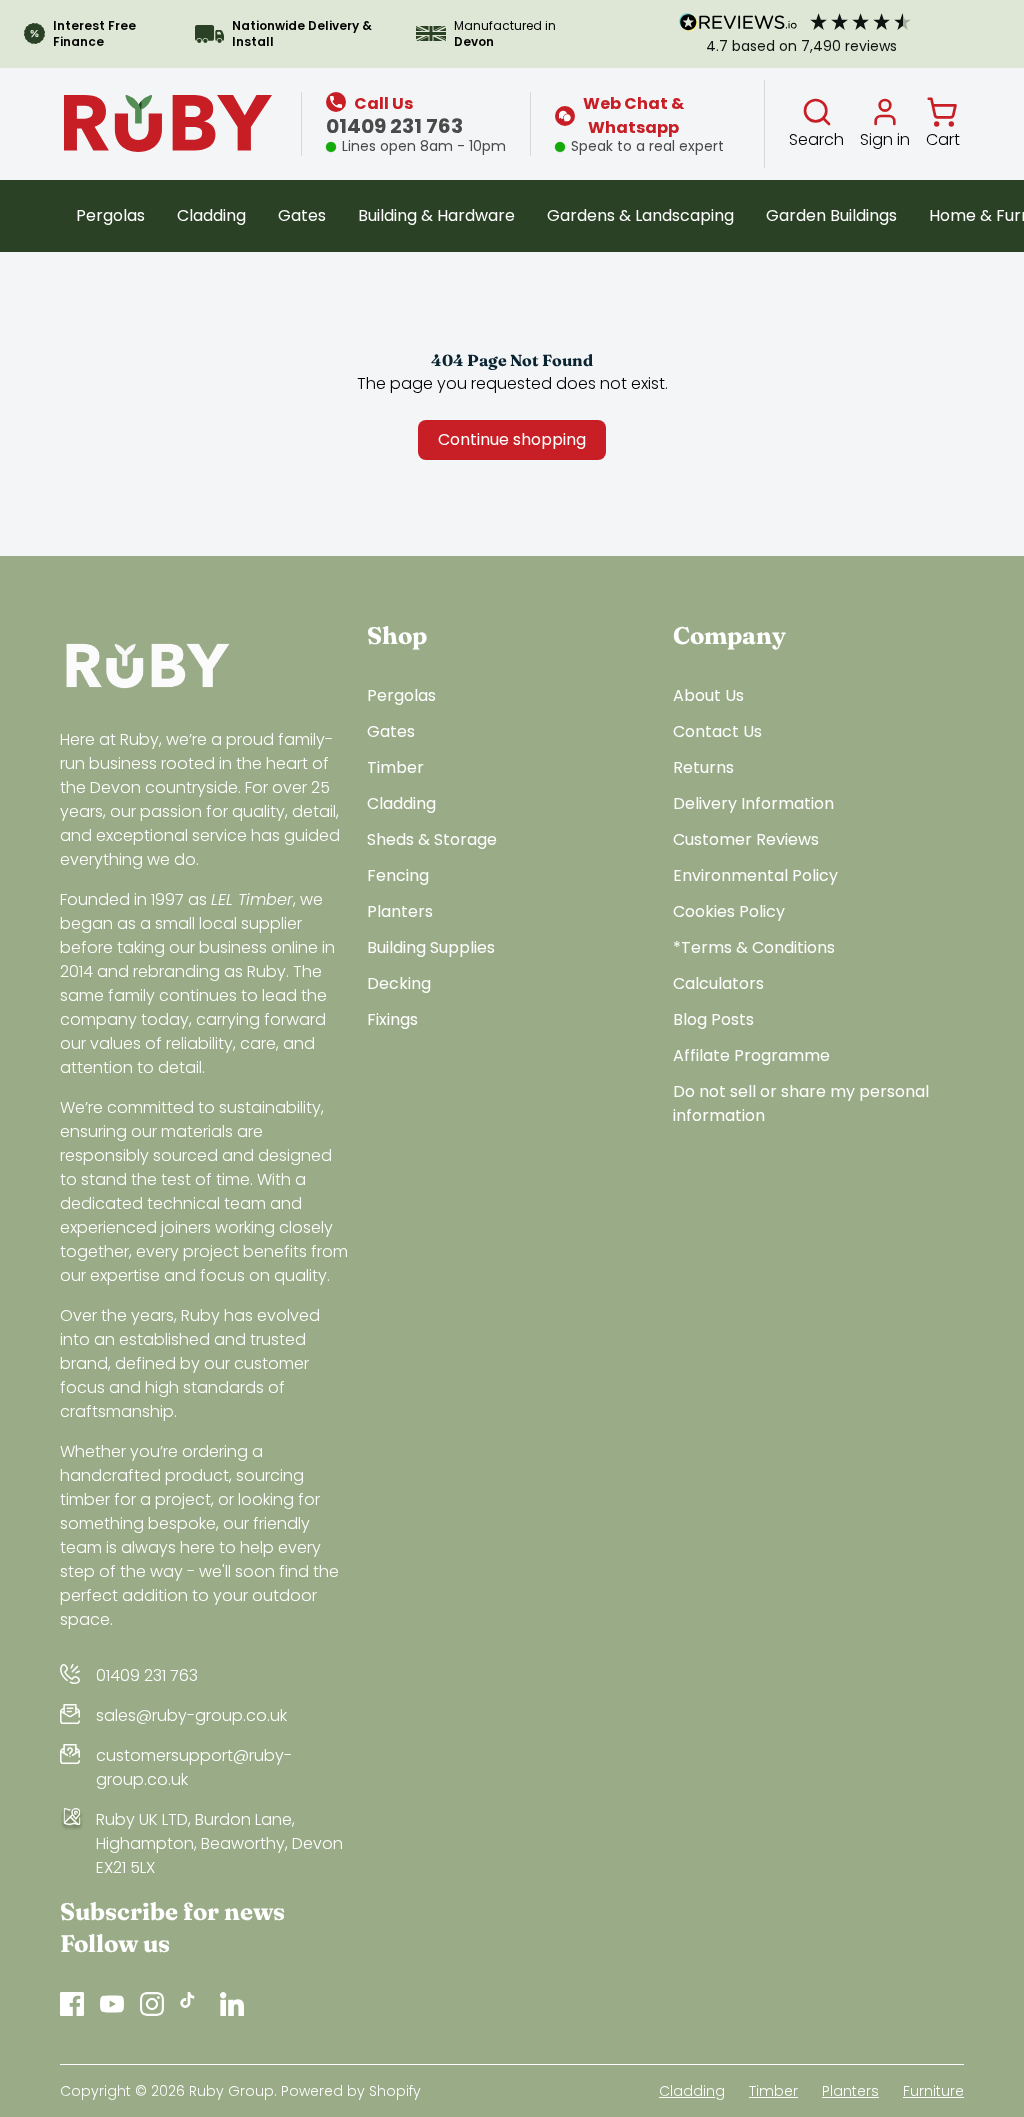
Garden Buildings (831, 215)
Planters (400, 911)
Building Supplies (431, 947)
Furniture (933, 2091)
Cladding (211, 215)
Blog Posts (713, 1019)
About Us (708, 695)
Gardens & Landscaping (640, 215)
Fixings (392, 1019)
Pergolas (110, 215)
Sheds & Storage (432, 839)
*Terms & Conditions (754, 947)
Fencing (398, 875)
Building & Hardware (436, 215)
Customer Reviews (746, 839)
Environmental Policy (755, 875)
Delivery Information (753, 803)
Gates (302, 215)
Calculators (718, 983)
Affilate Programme (751, 1055)
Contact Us (717, 731)
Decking (399, 983)
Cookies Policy (729, 911)
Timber (395, 767)
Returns (703, 767)
